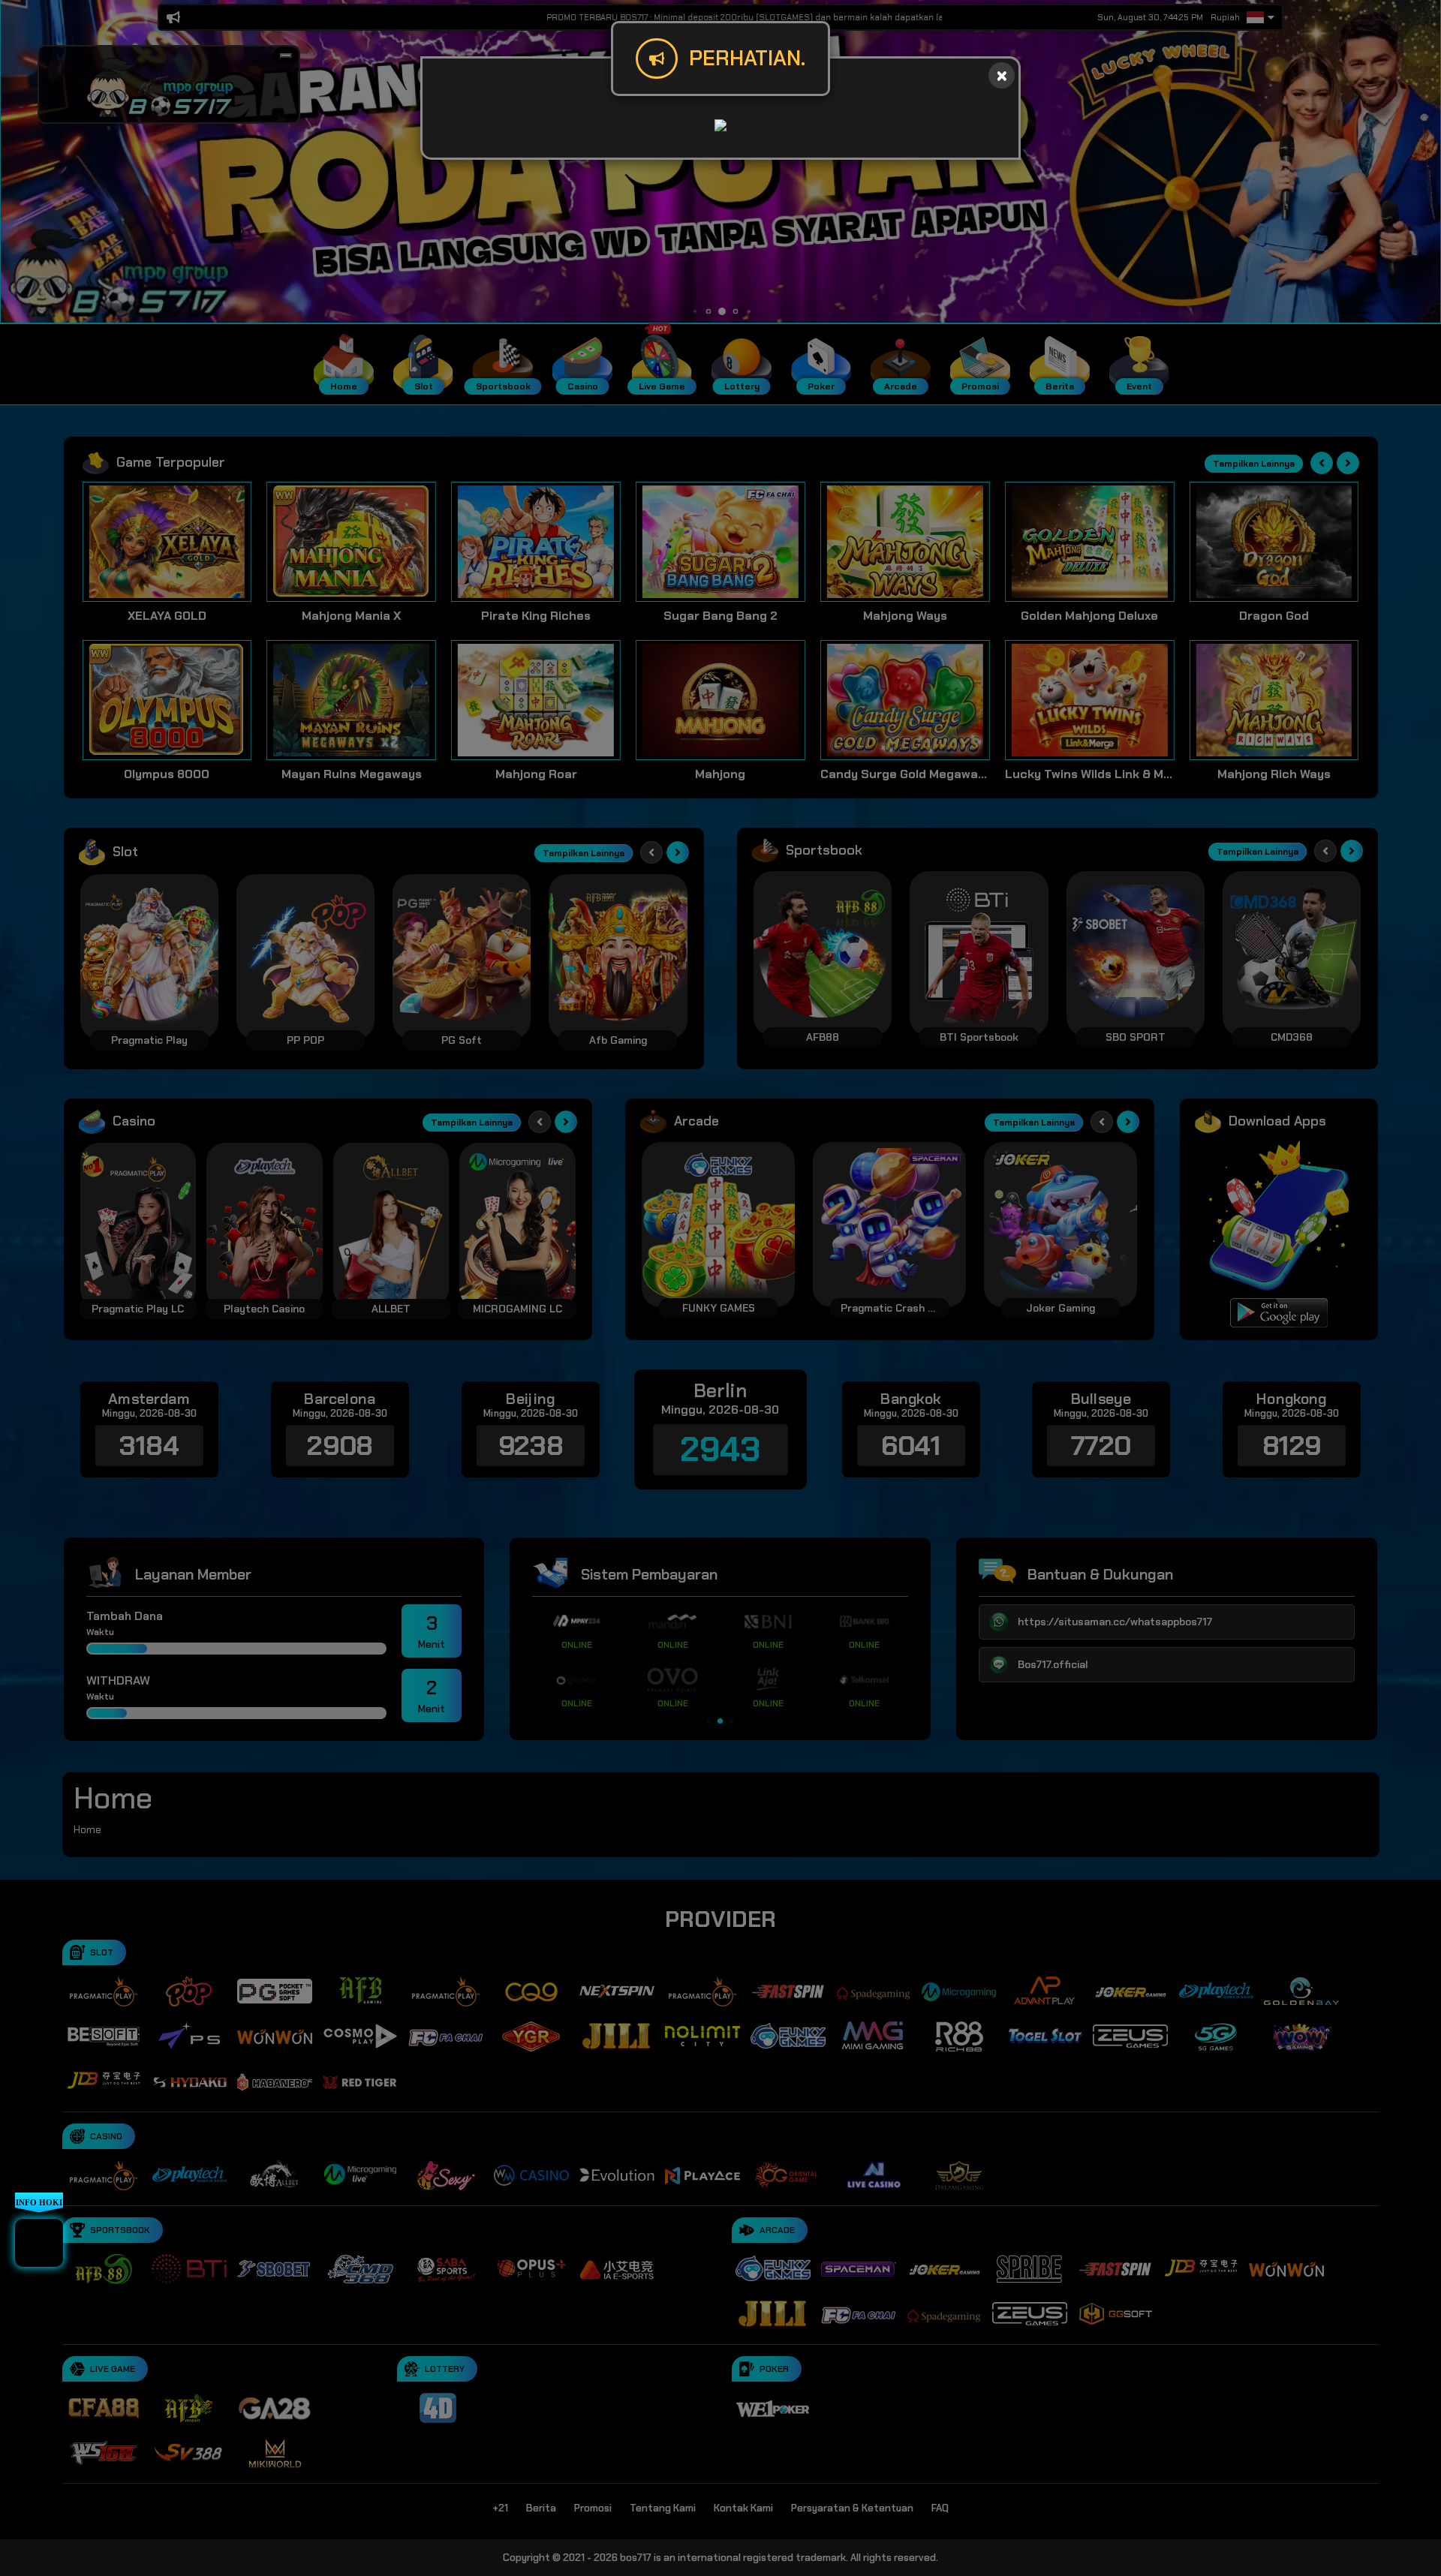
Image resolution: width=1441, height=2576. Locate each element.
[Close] (1002, 75)
